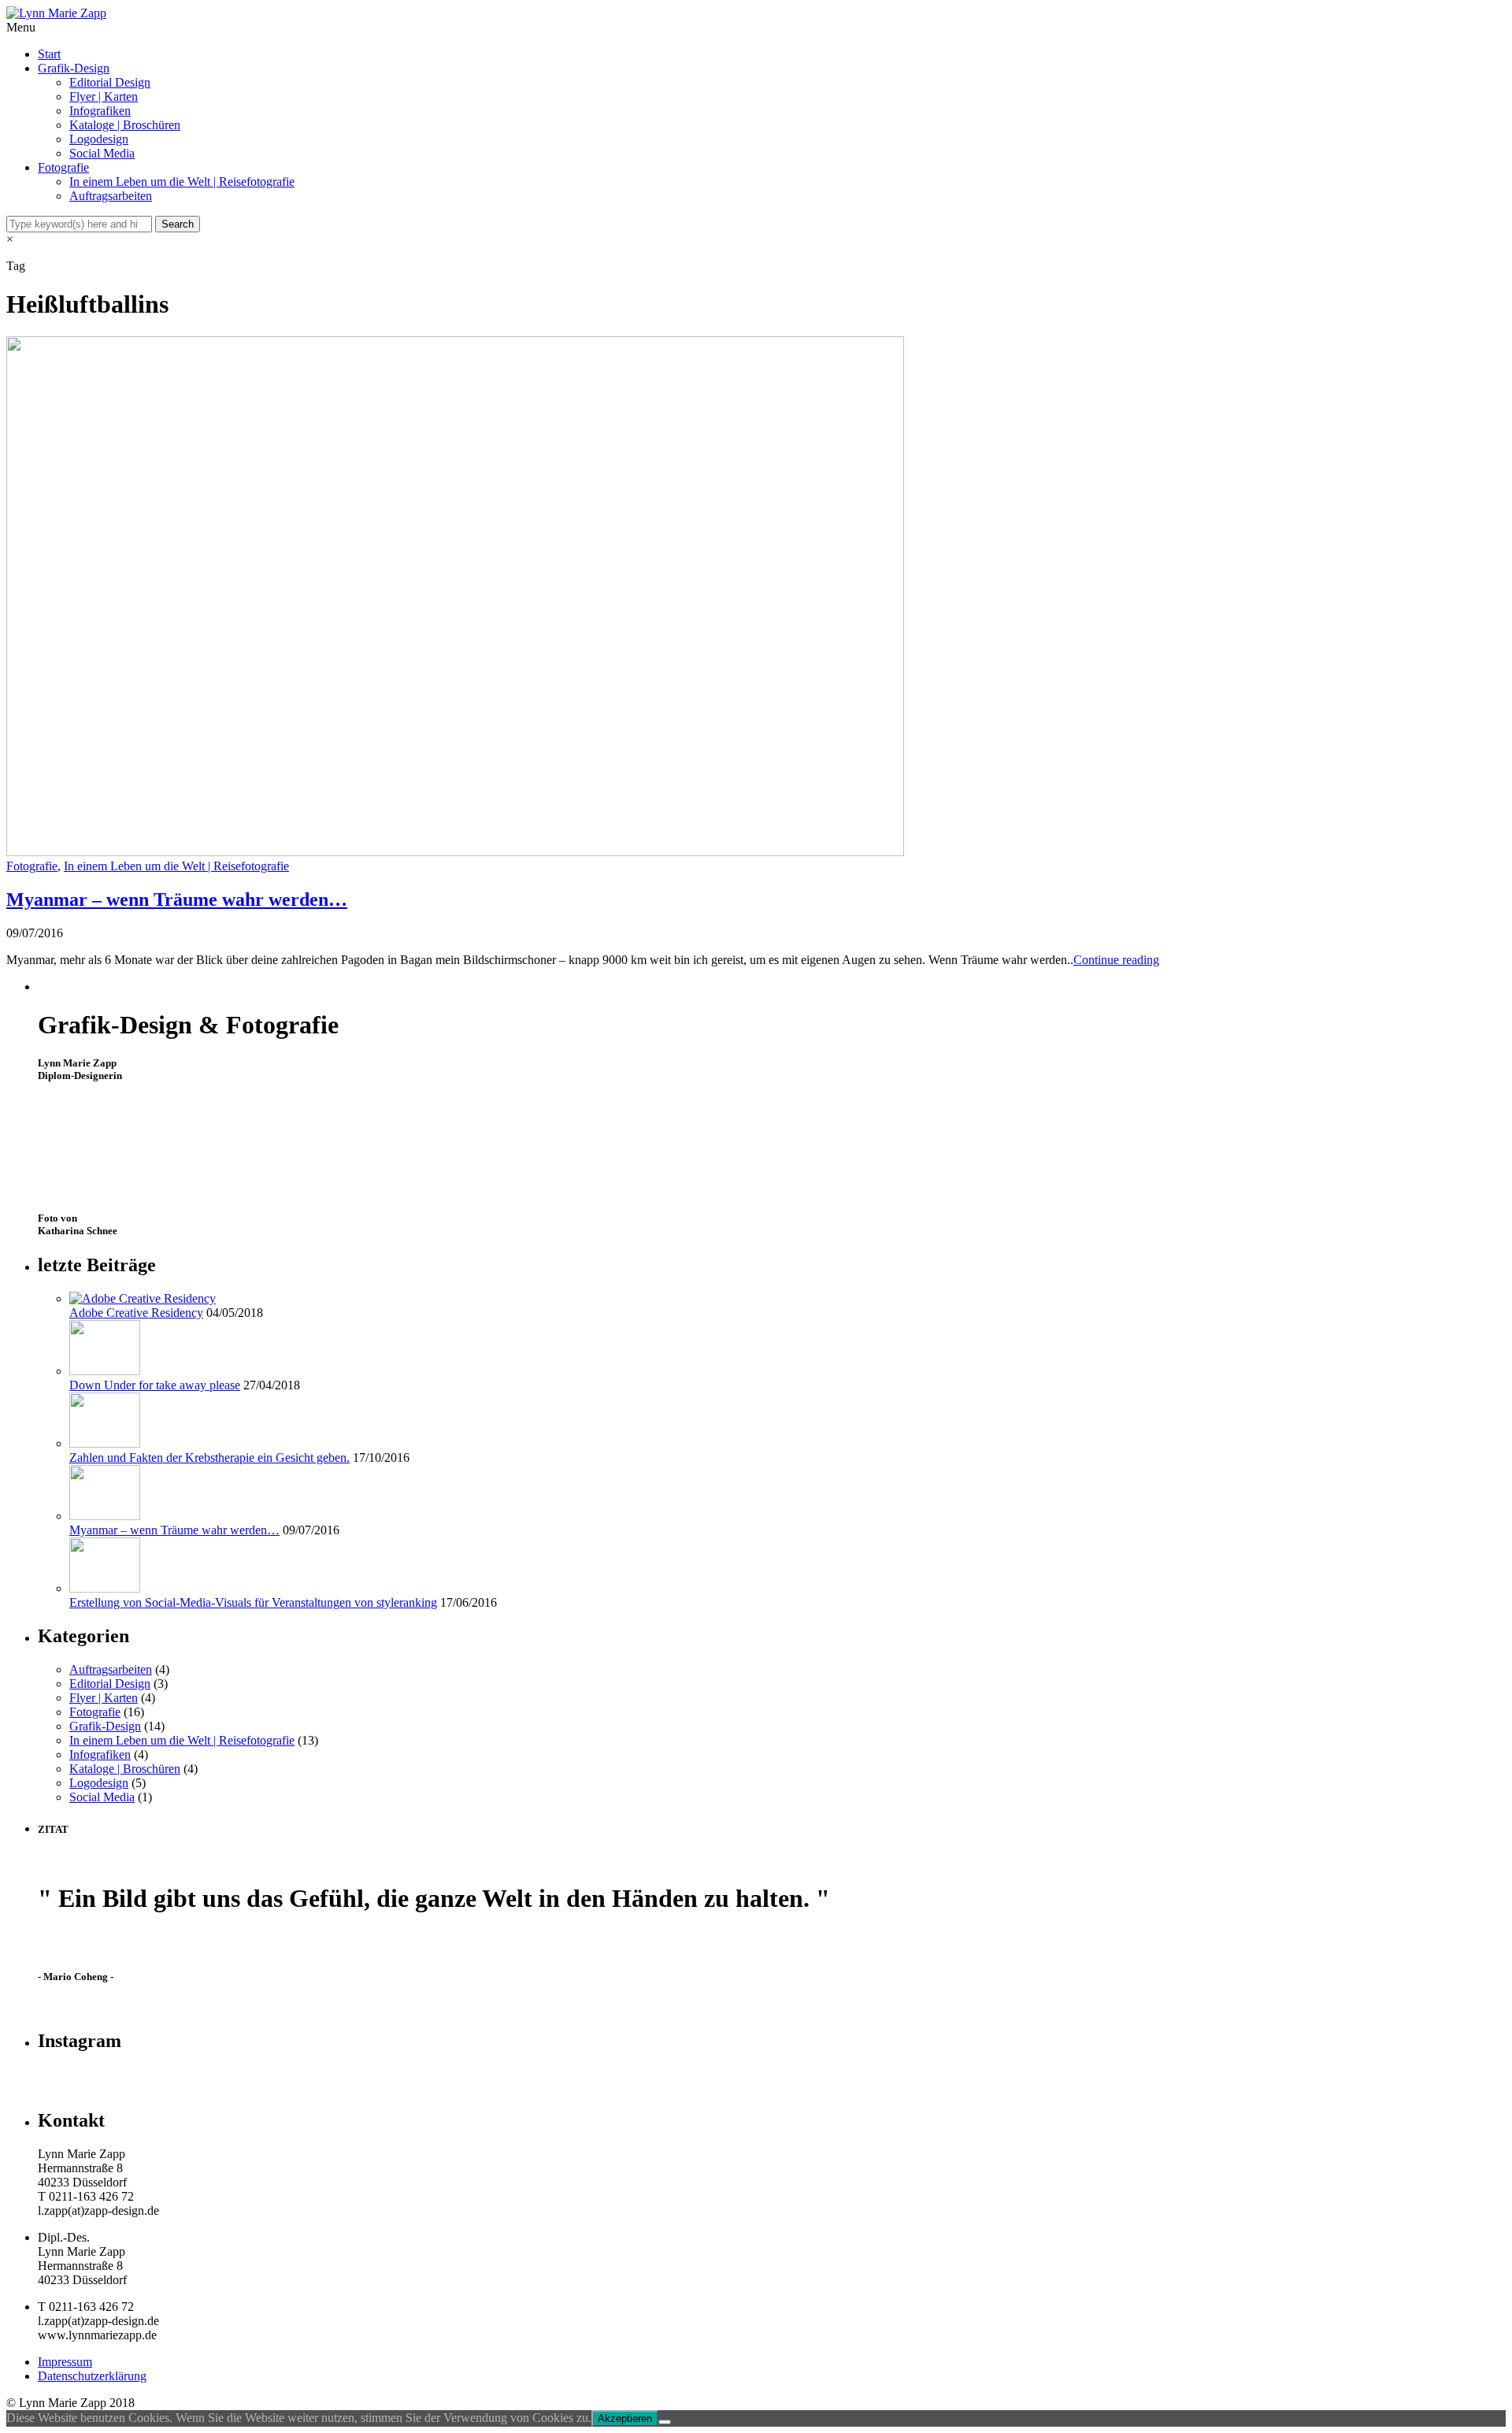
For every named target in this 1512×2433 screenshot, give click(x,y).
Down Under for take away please (155, 1385)
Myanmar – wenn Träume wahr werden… (177, 899)
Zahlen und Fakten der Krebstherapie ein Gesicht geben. (209, 1458)
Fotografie (63, 167)
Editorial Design (110, 82)
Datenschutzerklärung (92, 2376)
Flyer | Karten (104, 96)
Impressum (65, 2362)
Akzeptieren (625, 2418)
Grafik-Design (74, 68)
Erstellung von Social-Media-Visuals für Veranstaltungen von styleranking (253, 1602)
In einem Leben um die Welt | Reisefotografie (182, 182)
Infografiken (100, 111)
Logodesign (99, 139)
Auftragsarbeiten (111, 196)
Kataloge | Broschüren (125, 125)
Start (49, 54)
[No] (665, 2422)
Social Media (102, 153)
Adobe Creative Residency (136, 1313)
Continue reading (1116, 960)
